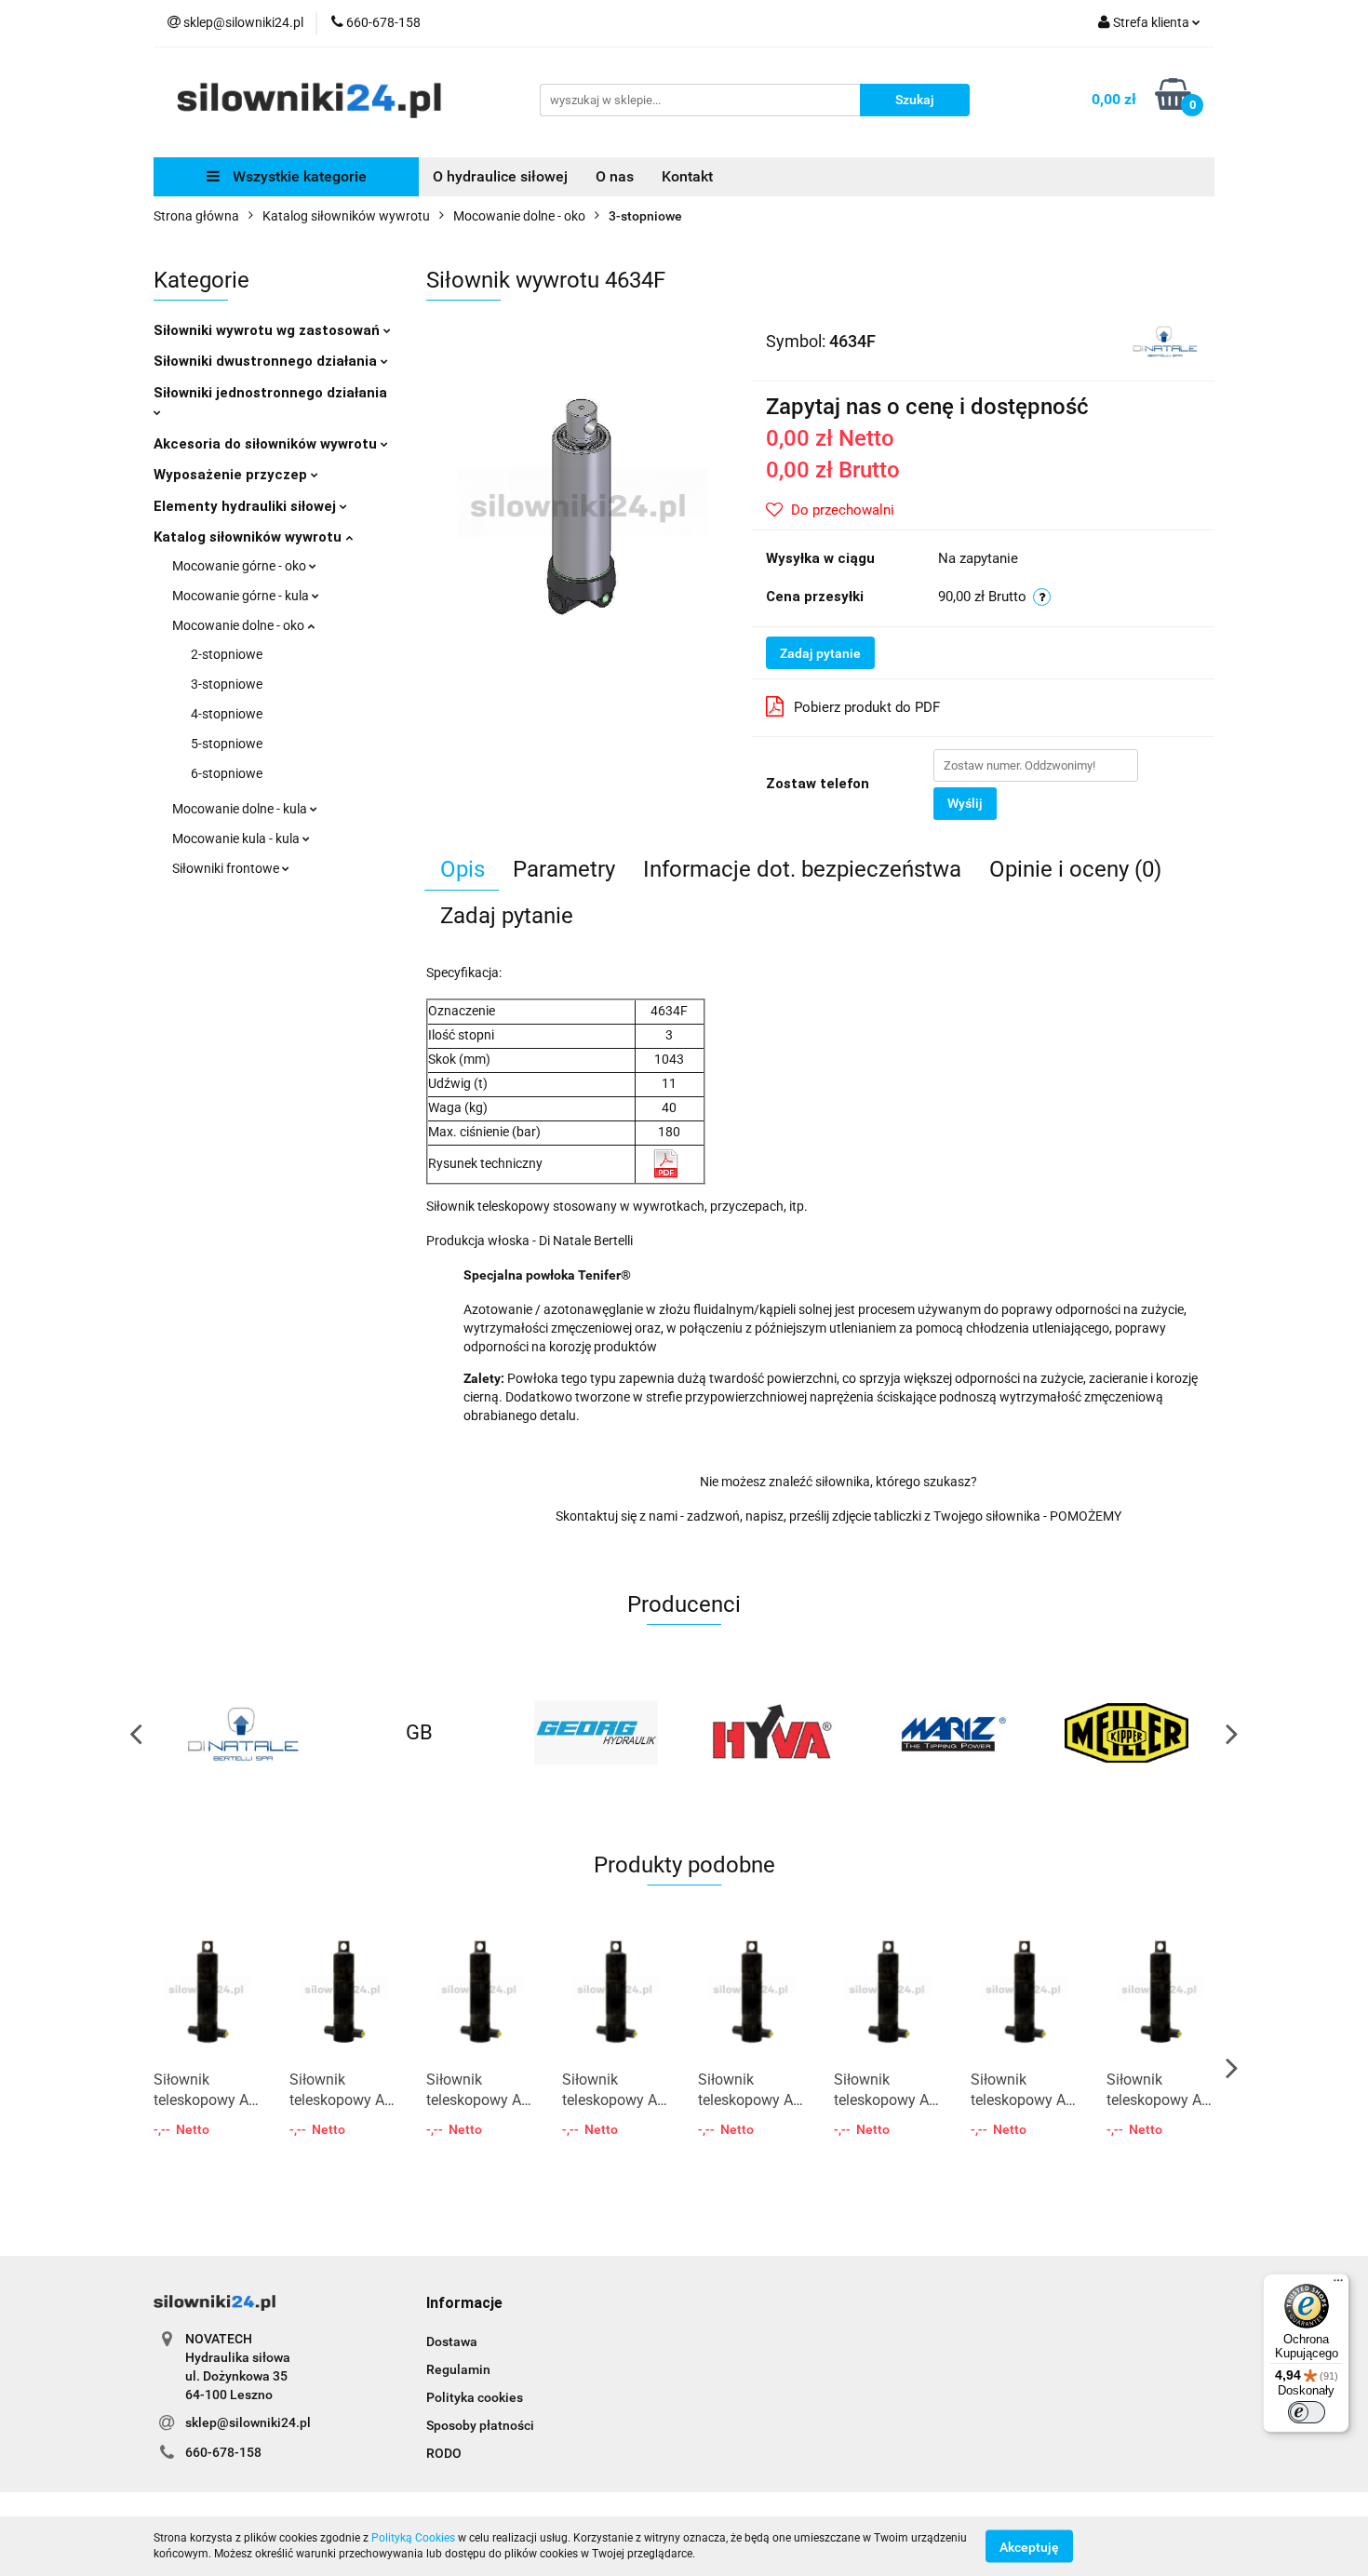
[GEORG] (596, 1733)
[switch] (1307, 2412)
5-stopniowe (227, 744)
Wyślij (965, 803)
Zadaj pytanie (820, 653)
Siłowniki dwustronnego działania (267, 361)
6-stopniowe (227, 773)
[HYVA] (772, 1733)
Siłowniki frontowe (227, 868)
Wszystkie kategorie (298, 176)
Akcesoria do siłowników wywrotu (267, 444)
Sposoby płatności (480, 2425)
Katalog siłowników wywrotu (249, 537)
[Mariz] (949, 1733)
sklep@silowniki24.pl (248, 2422)
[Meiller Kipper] (1126, 1733)
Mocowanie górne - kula (242, 596)
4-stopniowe (227, 714)
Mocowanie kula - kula (237, 839)
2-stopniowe (227, 654)
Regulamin (458, 2369)
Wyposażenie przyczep (232, 475)
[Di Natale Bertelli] (1165, 340)
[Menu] (1338, 2285)
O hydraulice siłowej (500, 176)
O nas (615, 176)
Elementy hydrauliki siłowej (247, 506)
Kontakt (687, 176)
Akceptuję (1029, 2546)
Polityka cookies (475, 2397)
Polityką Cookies (413, 2538)
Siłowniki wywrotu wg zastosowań (268, 330)
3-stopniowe (227, 684)
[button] (464, 2304)
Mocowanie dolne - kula (241, 809)
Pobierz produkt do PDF (867, 707)
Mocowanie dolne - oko (240, 625)
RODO (444, 2453)
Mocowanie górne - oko (241, 566)
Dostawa (452, 2341)
